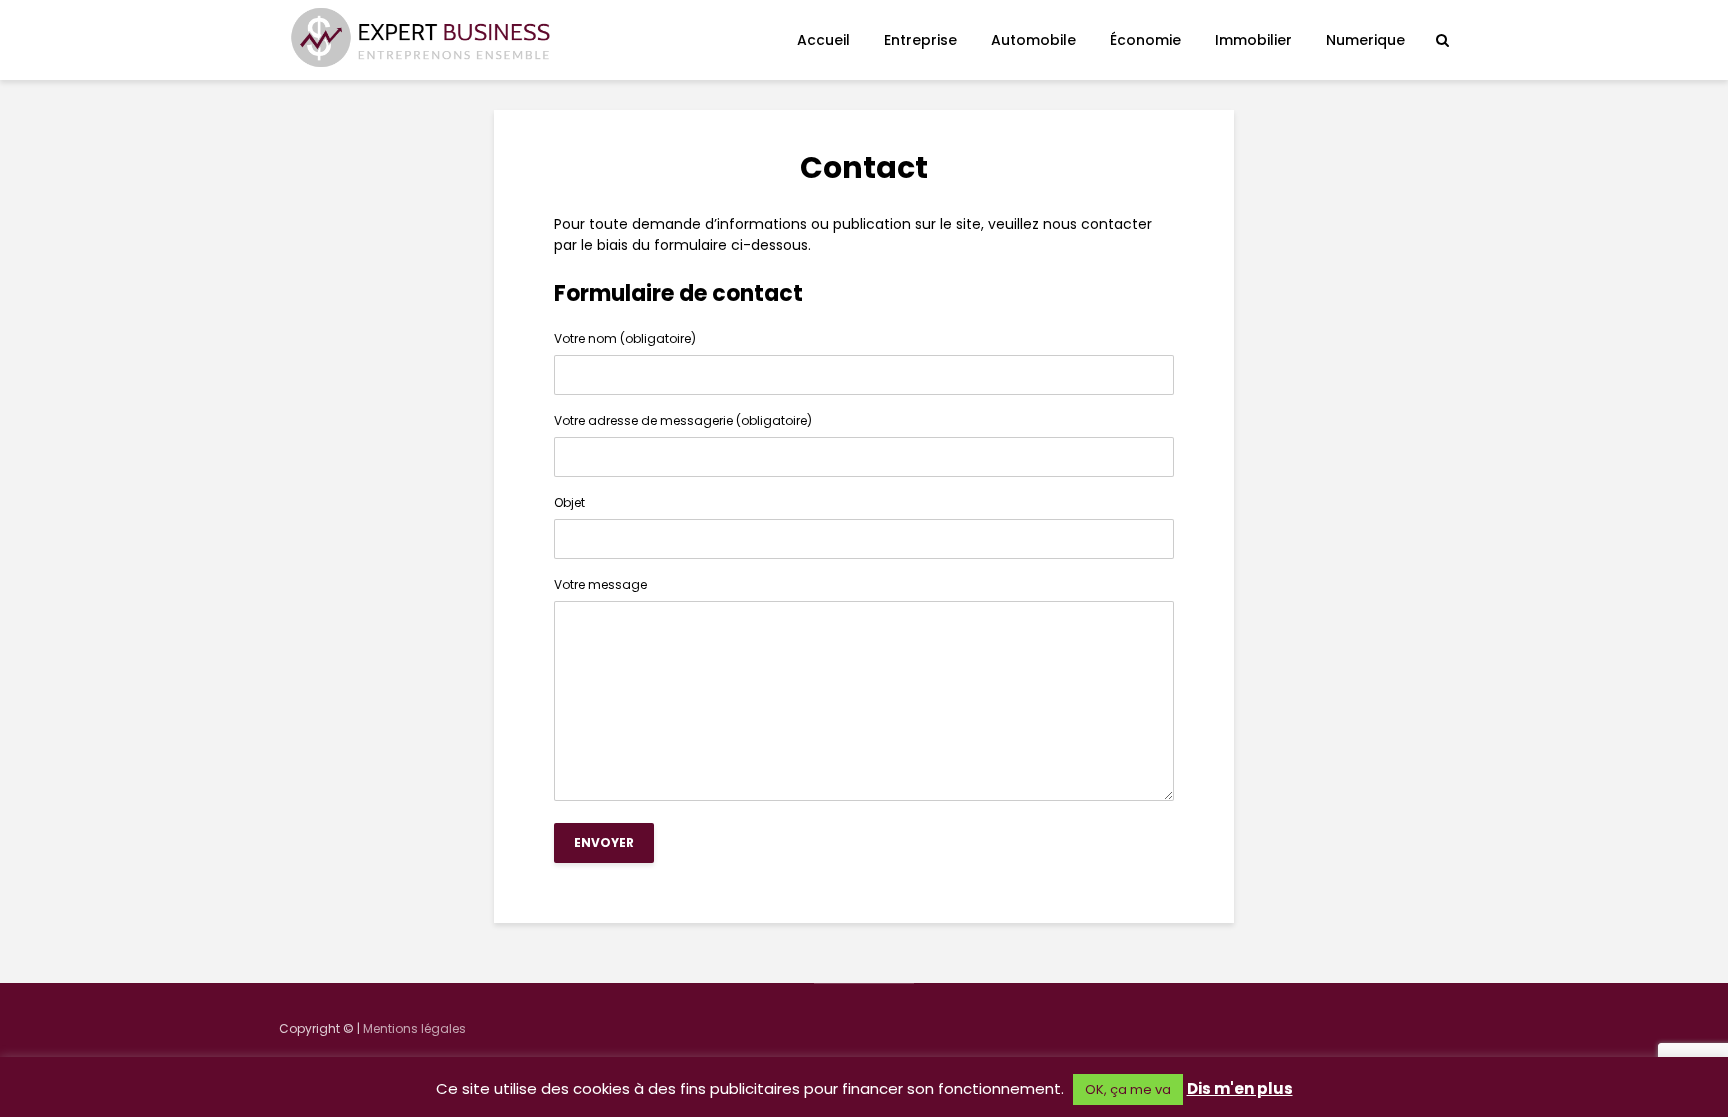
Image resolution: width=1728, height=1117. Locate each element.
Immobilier (1253, 40)
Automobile (1033, 40)
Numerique (1365, 40)
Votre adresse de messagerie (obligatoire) (683, 422)
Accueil (823, 40)
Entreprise (920, 40)
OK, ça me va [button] (1128, 1089)
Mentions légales (414, 1028)
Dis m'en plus (1240, 1088)
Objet (569, 504)
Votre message (600, 586)
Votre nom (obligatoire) (625, 340)
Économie (1145, 40)
